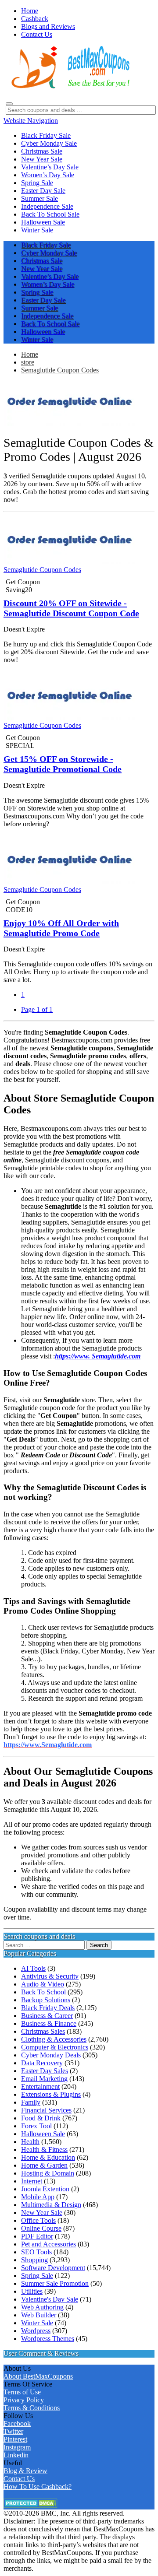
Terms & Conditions (32, 2408)
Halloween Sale (43, 2134)
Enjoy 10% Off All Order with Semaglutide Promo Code (61, 928)
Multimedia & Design (51, 2205)
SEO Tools (36, 2252)
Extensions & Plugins (51, 2094)
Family (31, 2102)
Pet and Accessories (48, 2244)
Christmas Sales (43, 2031)
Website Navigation (31, 121)
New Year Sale (42, 2213)
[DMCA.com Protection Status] (31, 2505)
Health (30, 2142)
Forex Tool (36, 2126)
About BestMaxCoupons (38, 2376)
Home (30, 354)
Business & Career (47, 2016)
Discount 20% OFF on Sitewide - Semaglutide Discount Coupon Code (71, 608)
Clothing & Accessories (54, 2039)
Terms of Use (22, 2392)
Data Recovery (42, 2063)
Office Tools (38, 2220)
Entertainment (40, 2086)
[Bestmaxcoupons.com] (69, 87)
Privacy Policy (24, 2400)
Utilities (32, 2291)
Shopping (34, 2260)
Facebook (17, 2423)
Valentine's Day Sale (50, 2299)
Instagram (17, 2447)
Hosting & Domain (48, 2173)
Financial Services (46, 2110)
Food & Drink (41, 2118)
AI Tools (33, 1968)
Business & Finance (49, 2023)
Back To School (43, 1992)
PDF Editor (37, 2236)
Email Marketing (44, 2079)
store (28, 362)
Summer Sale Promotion (55, 2283)
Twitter (13, 2431)
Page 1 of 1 (37, 1009)
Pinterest (15, 2439)
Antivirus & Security (50, 1976)
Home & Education (48, 2157)
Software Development (53, 2268)
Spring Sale (37, 2276)
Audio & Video (43, 1984)
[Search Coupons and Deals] (9, 104)
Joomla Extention (45, 2189)
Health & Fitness (44, 2150)
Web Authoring (42, 2307)
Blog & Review (25, 2471)
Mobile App (38, 2197)
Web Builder (39, 2315)
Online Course (41, 2228)
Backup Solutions (46, 2000)
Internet (32, 2181)
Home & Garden (44, 2165)
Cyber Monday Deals (51, 2055)
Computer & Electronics (55, 2047)
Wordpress (36, 2331)
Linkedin (16, 2455)
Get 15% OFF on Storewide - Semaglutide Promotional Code (63, 764)
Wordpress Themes (48, 2339)
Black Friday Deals (48, 2008)
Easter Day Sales (45, 2071)
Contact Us (19, 2479)
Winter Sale (37, 2323)
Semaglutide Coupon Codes (60, 370)
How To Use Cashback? (38, 2487)
